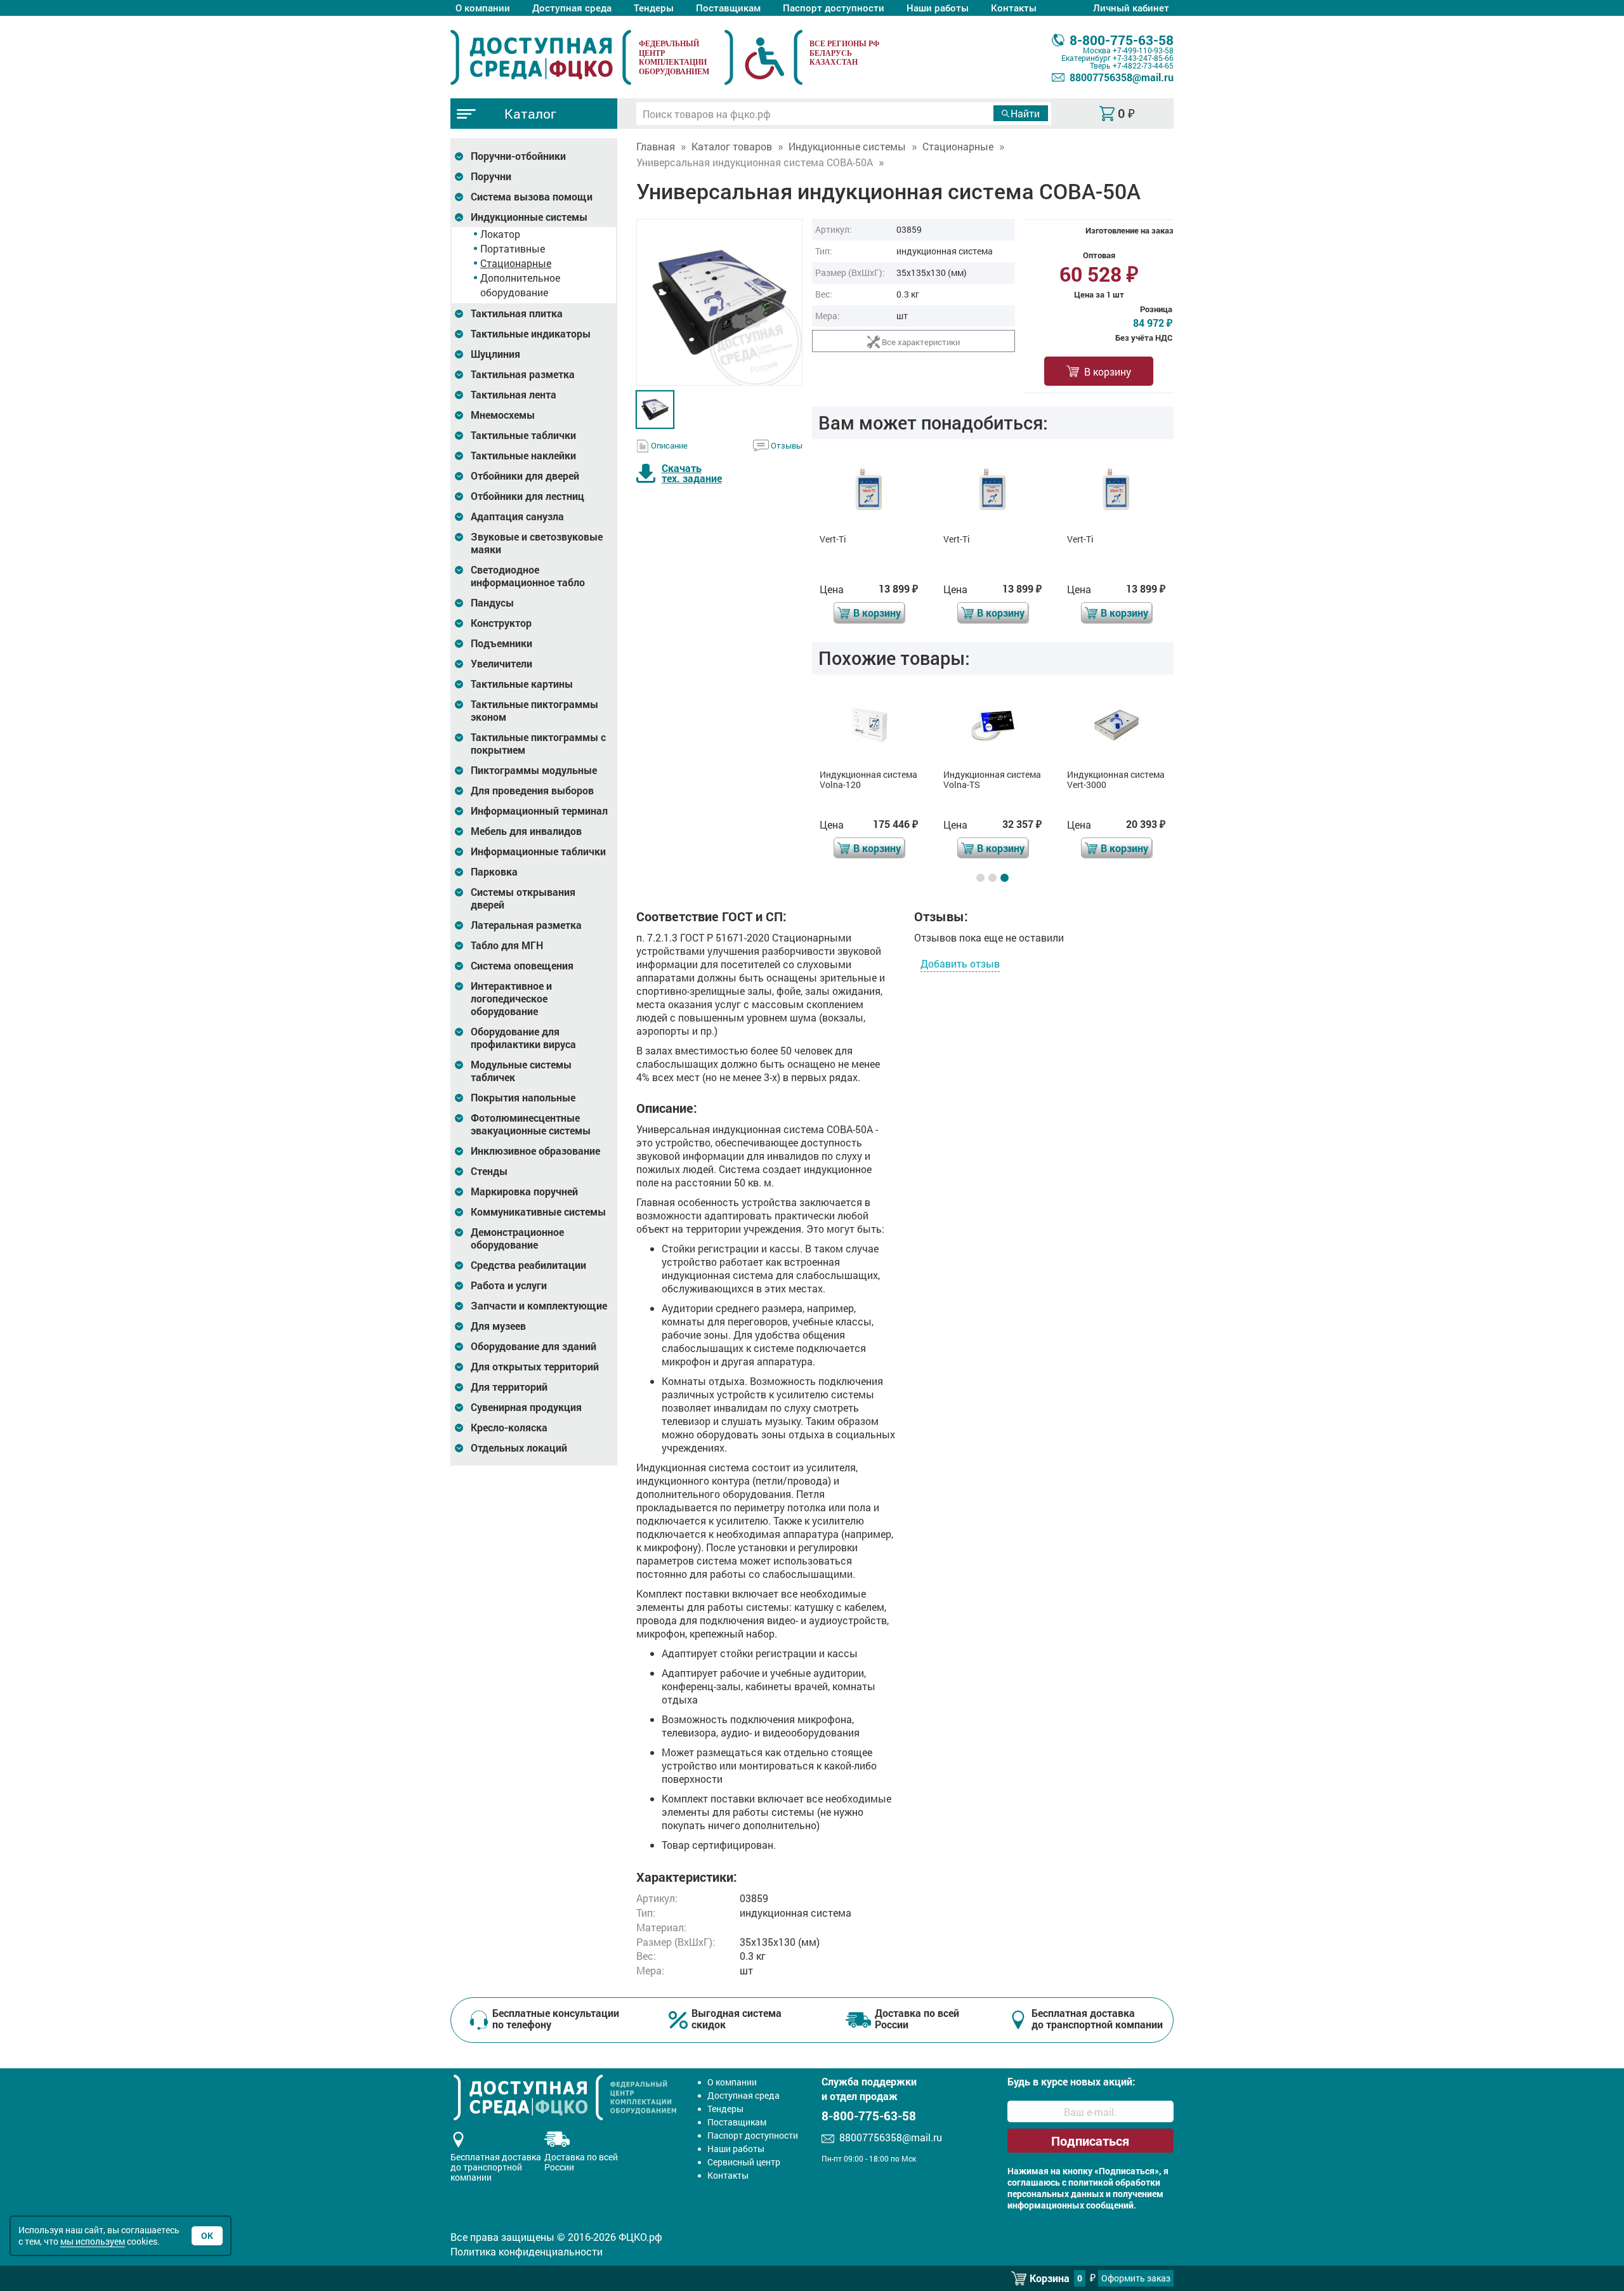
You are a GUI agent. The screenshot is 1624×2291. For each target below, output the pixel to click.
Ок (207, 2235)
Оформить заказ (1136, 2278)
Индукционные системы (529, 217)
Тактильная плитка (517, 313)
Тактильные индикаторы (531, 334)
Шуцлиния (495, 354)
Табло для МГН (507, 945)
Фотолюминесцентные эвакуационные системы (531, 1124)
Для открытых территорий (535, 1367)
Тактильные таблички (523, 435)
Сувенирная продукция (526, 1407)
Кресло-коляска (509, 1428)
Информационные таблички (538, 851)
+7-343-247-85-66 (1143, 58)
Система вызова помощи (532, 197)
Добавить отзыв (960, 963)
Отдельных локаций (519, 1448)
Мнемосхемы (503, 415)
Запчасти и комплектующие (539, 1306)
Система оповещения (522, 966)
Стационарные (516, 263)
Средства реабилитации (528, 1265)
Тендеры (654, 8)
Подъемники (501, 643)
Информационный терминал (539, 811)
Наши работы (938, 8)
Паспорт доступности (834, 8)
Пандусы (492, 603)
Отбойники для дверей (525, 476)
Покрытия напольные (523, 1098)
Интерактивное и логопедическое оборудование (511, 999)
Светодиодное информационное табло (528, 576)
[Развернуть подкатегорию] (459, 156)
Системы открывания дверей (523, 898)
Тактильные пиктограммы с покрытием (538, 744)
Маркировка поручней (524, 1191)
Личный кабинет (1131, 8)
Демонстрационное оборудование (517, 1238)
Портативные (513, 248)
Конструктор (501, 623)
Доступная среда (572, 8)
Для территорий (509, 1387)
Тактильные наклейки (523, 456)
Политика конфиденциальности (527, 2251)
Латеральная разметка (526, 925)
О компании (483, 8)
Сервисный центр (744, 2162)
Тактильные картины (522, 684)
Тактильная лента (514, 395)
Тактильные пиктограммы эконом (534, 711)
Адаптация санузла (517, 516)
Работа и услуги (509, 1285)
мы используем (93, 2241)
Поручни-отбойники (518, 156)
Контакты (1014, 8)
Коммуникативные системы (538, 1212)
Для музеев (498, 1326)
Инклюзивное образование (535, 1151)
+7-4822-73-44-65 (1143, 65)
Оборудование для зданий (534, 1346)
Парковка (494, 872)
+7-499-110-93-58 (1143, 50)
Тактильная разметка (523, 374)
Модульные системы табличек (521, 1071)
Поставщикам (728, 8)
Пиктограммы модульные (534, 770)
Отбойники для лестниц (527, 496)
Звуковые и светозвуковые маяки (537, 543)
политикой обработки (1114, 2183)
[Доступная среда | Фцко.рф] (541, 57)
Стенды (489, 1171)
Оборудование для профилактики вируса (523, 1038)
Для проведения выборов (532, 791)
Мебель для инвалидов (526, 831)
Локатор (500, 234)
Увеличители (501, 664)
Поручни (491, 176)
